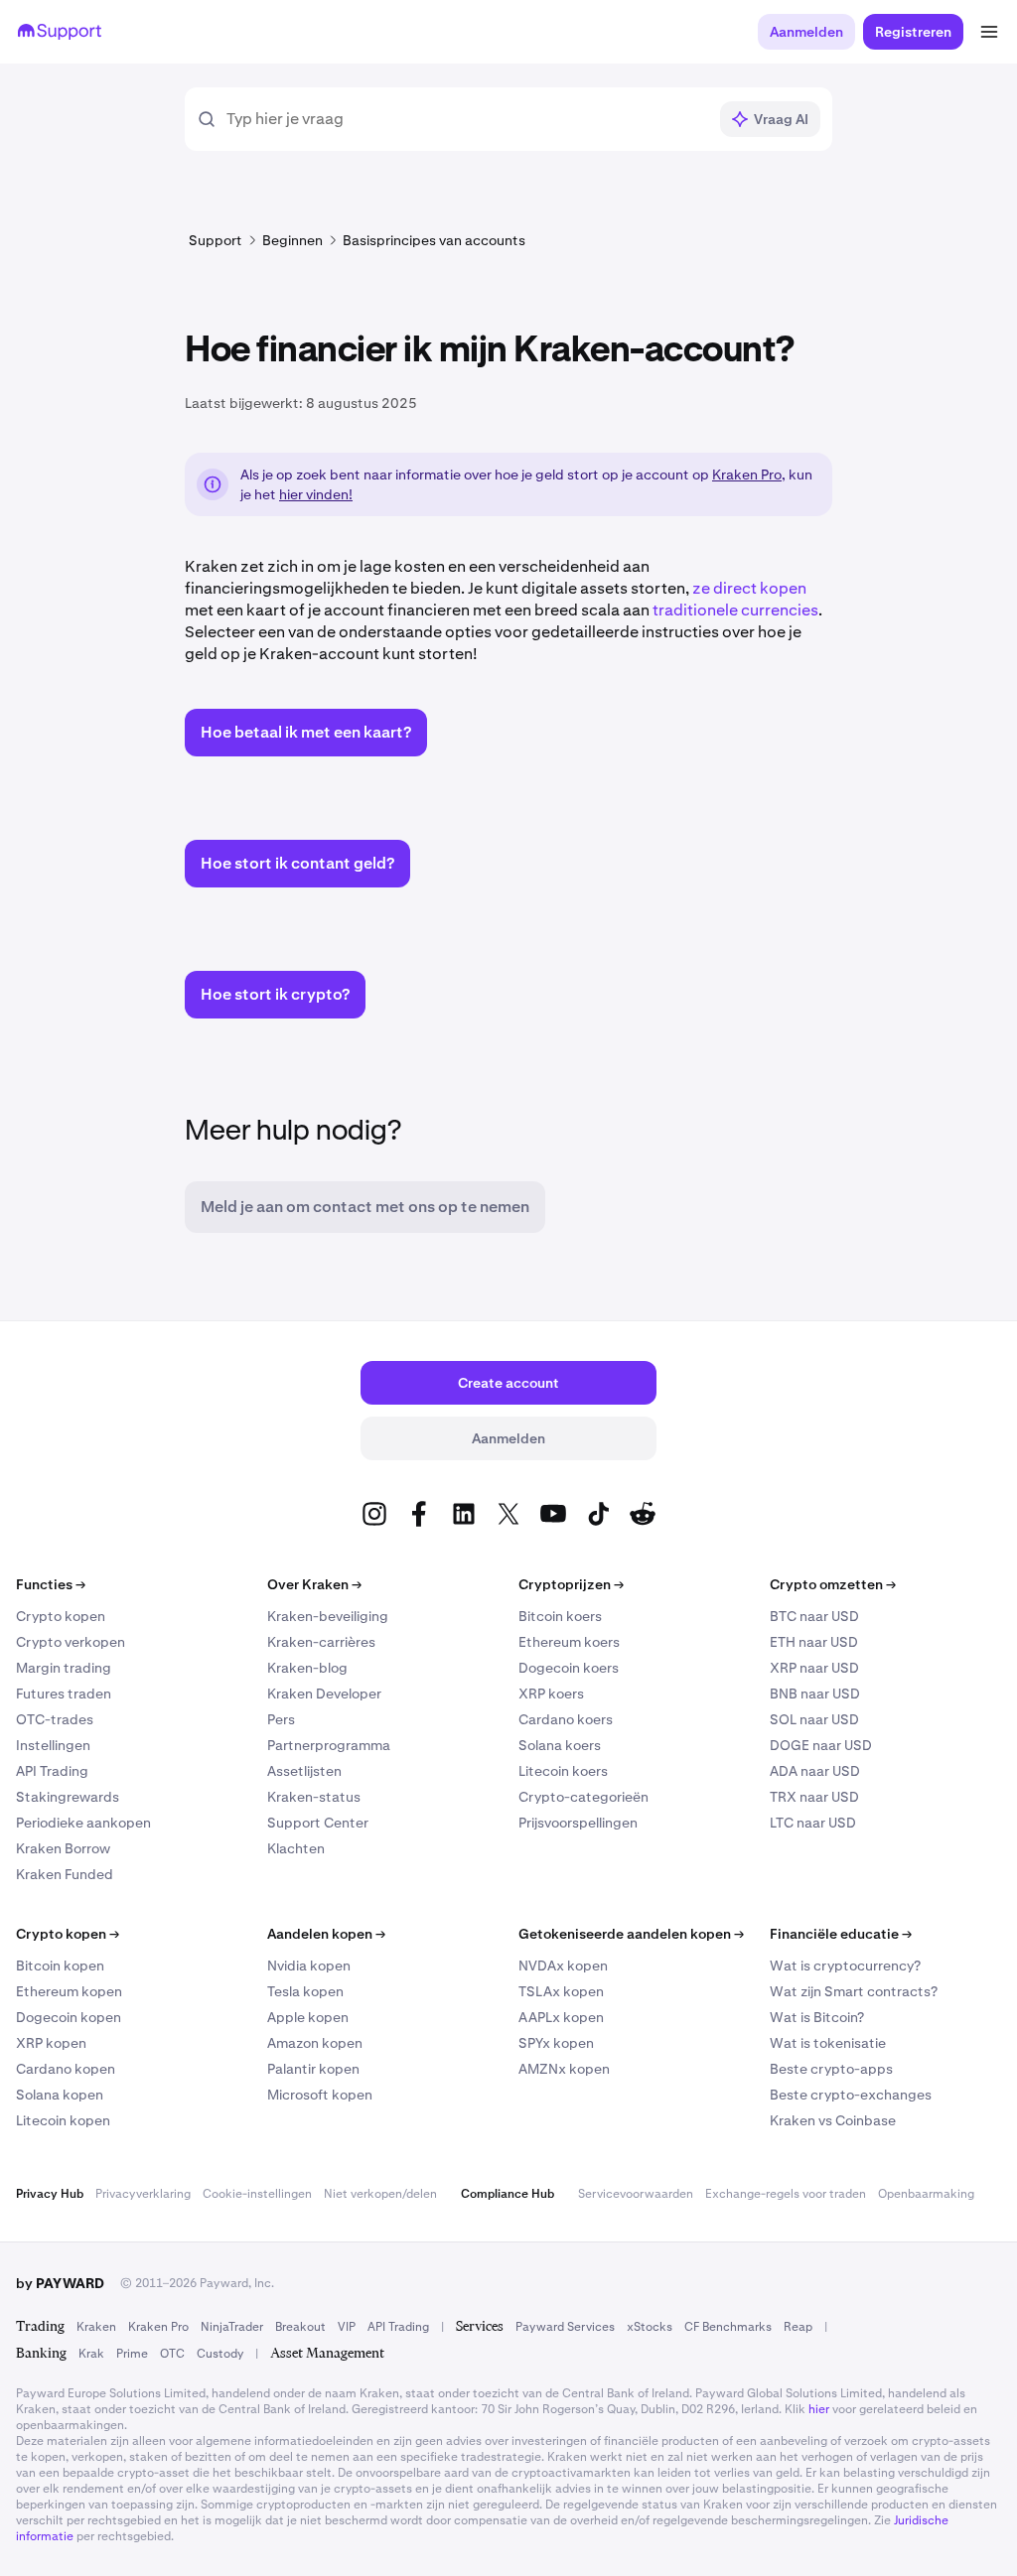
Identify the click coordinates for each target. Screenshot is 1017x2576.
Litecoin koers (563, 1771)
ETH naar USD (814, 1642)
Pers (281, 1719)
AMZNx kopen (564, 2069)
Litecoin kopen (63, 2120)
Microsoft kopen (320, 2095)
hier (819, 2409)
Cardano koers (566, 1719)
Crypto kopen (61, 1616)
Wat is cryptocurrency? (845, 1966)
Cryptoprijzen (571, 1584)
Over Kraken (314, 1584)
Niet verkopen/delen (380, 2194)
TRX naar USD (814, 1797)
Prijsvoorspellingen (578, 1823)
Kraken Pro (747, 475)
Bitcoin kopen (60, 1966)
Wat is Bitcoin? (817, 2017)
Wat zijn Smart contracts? (854, 1991)
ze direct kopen (749, 588)
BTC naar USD (814, 1616)
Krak (91, 2354)
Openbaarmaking (926, 2194)
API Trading (52, 1771)
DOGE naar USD (821, 1745)
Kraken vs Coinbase (833, 2120)
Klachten (296, 1848)
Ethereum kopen (69, 1991)
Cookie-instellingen (257, 2194)
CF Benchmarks (728, 2327)
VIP (347, 2327)
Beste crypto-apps (831, 2069)
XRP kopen (51, 2043)
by (60, 2283)
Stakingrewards (68, 1797)
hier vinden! (316, 494)
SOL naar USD (814, 1719)
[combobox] (466, 119)
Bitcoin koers (560, 1616)
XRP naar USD (814, 1668)
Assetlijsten (304, 1771)
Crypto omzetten (833, 1584)
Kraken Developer (324, 1694)
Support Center (318, 1823)
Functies (51, 1584)
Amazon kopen (315, 2043)
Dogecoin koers (569, 1668)
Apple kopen (308, 2017)
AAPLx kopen (561, 2017)
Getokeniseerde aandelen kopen (631, 1934)
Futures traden (64, 1694)
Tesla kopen (305, 1991)
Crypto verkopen (71, 1642)
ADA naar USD (815, 1771)
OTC (172, 2354)
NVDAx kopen (563, 1966)
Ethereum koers (569, 1642)
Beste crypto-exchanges (851, 2095)
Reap (798, 2327)
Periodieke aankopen (83, 1823)
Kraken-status (314, 1797)
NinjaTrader (232, 2327)
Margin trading (64, 1668)
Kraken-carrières (321, 1642)
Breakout (300, 2327)
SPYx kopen (556, 2043)
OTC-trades (55, 1719)
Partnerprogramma (329, 1745)
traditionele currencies (735, 610)
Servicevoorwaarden (636, 2194)
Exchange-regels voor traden (786, 2194)
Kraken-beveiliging (328, 1616)
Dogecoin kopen (69, 2017)
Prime (132, 2354)
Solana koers (560, 1745)
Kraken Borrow (63, 1848)
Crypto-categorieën (583, 1797)
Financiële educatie (841, 1934)
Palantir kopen (313, 2069)
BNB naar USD (815, 1694)
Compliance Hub (508, 2194)
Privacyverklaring (143, 2194)
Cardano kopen (66, 2069)
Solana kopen (60, 2095)
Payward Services (565, 2327)
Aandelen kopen (326, 1934)
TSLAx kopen (561, 1991)
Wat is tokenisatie (828, 2043)
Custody (220, 2354)
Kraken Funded (65, 1874)
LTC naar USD (813, 1823)
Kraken (96, 2327)
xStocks (650, 2327)
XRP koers (551, 1694)
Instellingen (53, 1745)
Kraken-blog (307, 1668)
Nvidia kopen (309, 1966)
